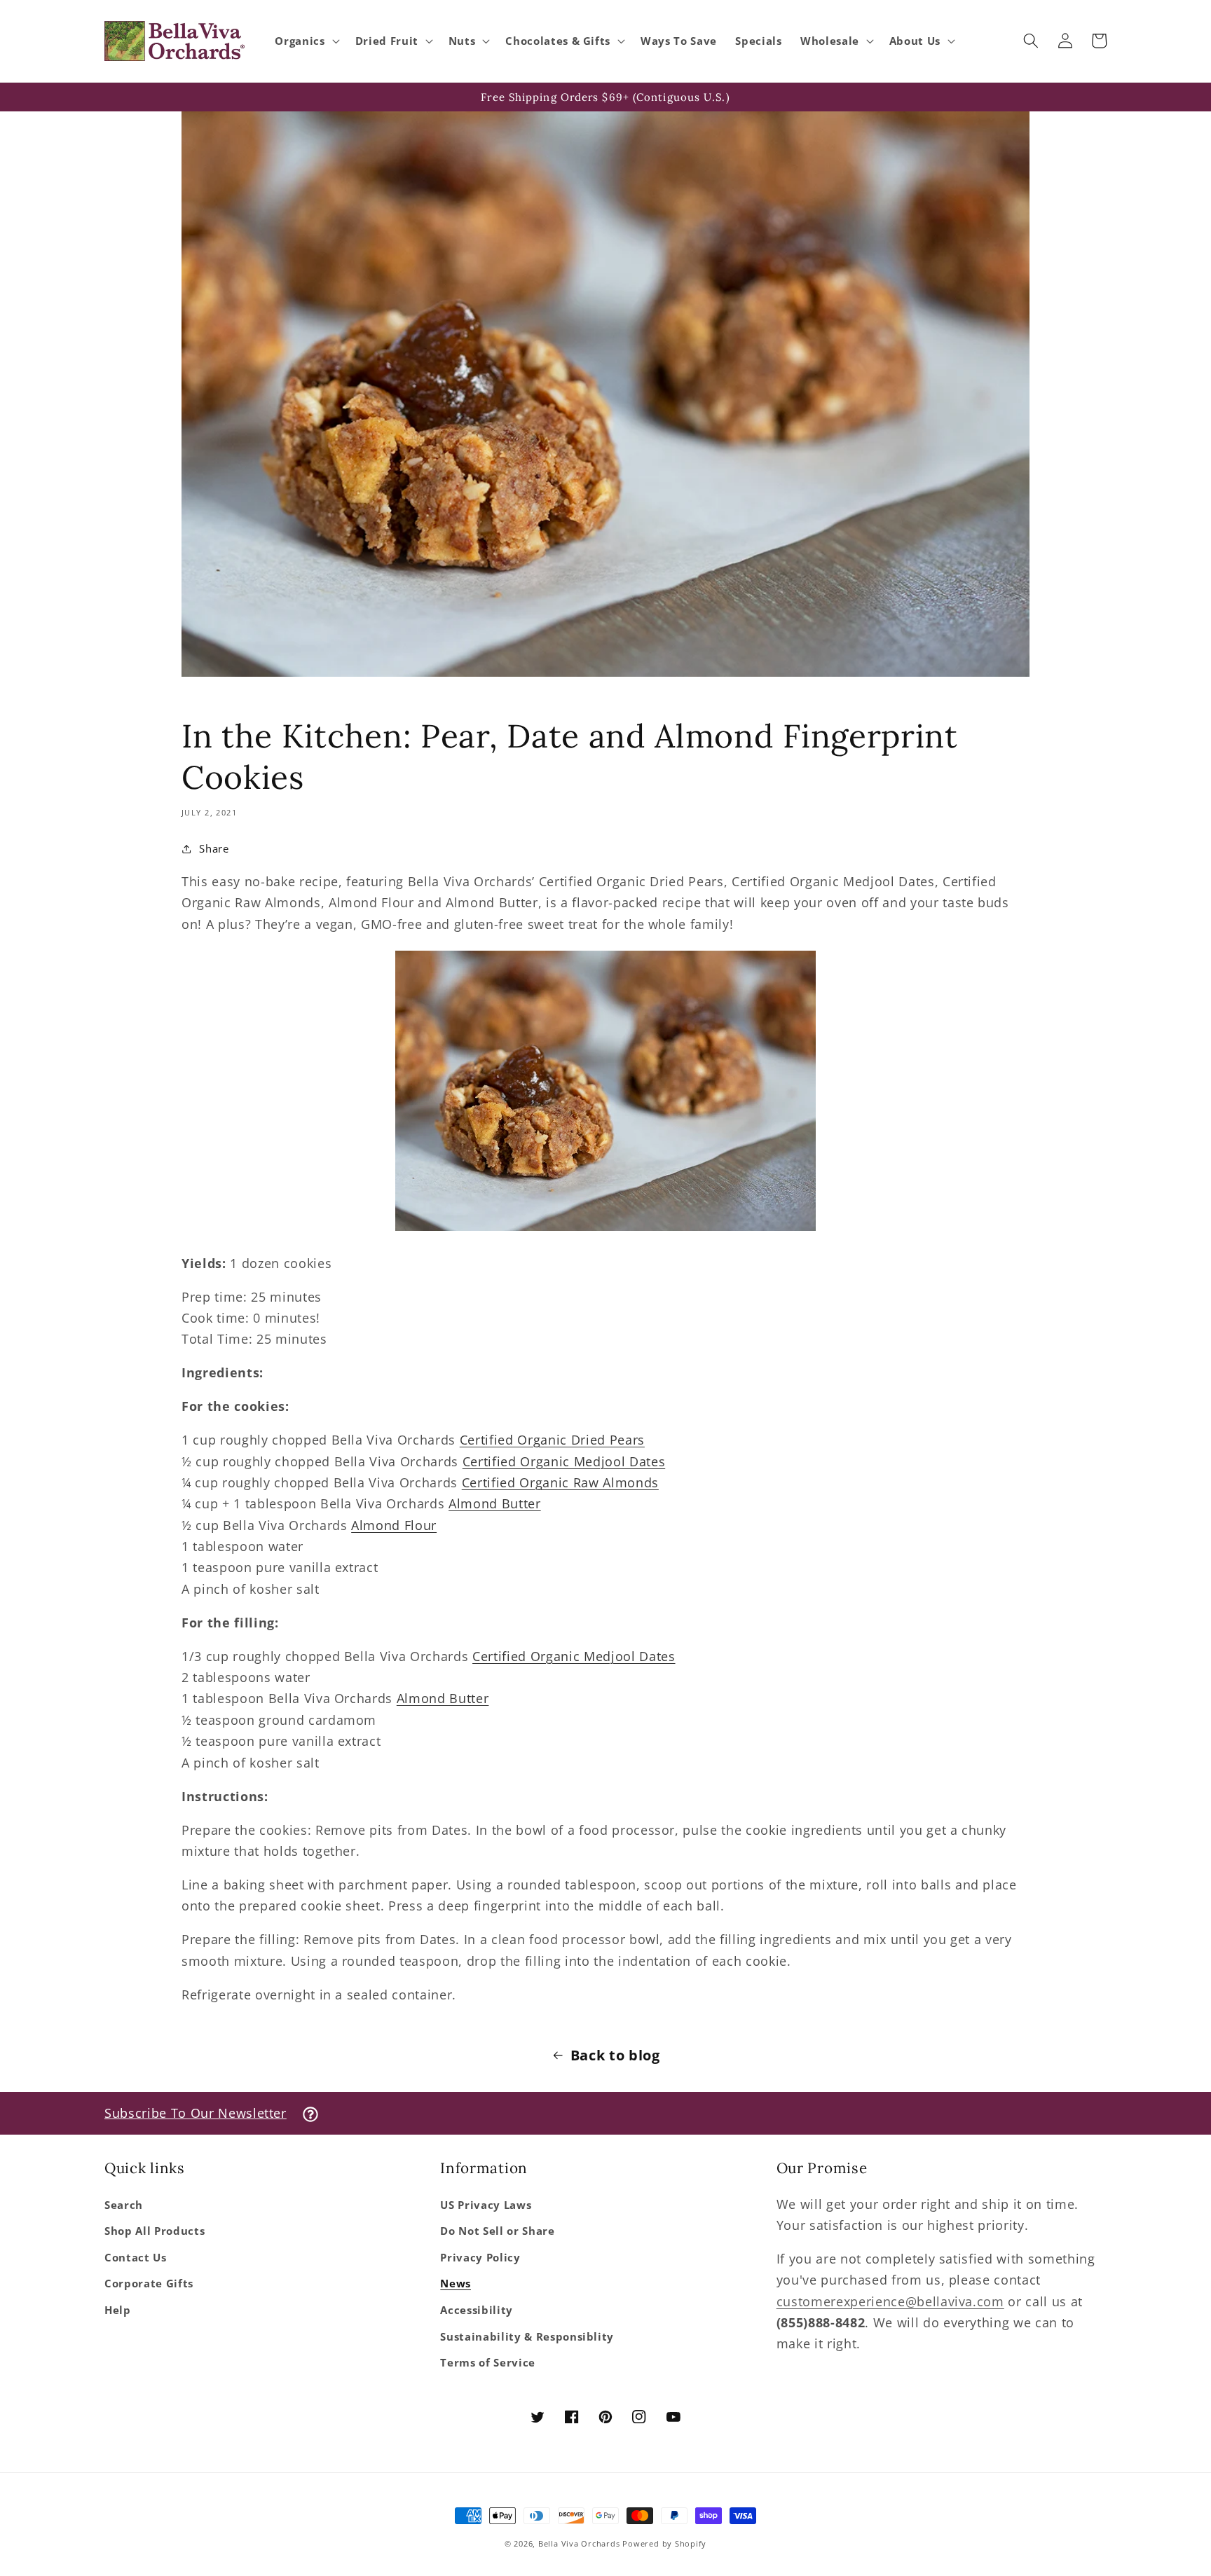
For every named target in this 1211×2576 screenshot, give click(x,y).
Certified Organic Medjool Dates (564, 1461)
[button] (306, 41)
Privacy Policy (480, 2258)
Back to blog (615, 2055)
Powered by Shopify (664, 2543)
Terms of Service (488, 2363)
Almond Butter (495, 1503)
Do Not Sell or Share (497, 2231)
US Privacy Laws (486, 2205)
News (456, 2284)
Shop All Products (155, 2231)
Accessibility (477, 2310)
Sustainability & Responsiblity (527, 2337)
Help (118, 2310)
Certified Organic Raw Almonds (560, 1482)
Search (124, 2205)
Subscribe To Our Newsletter (196, 2113)
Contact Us (136, 2258)
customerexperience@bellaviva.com (890, 2301)
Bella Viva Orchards (579, 2543)
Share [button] (214, 849)
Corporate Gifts (149, 2284)
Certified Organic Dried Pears (552, 1440)
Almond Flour (394, 1525)
